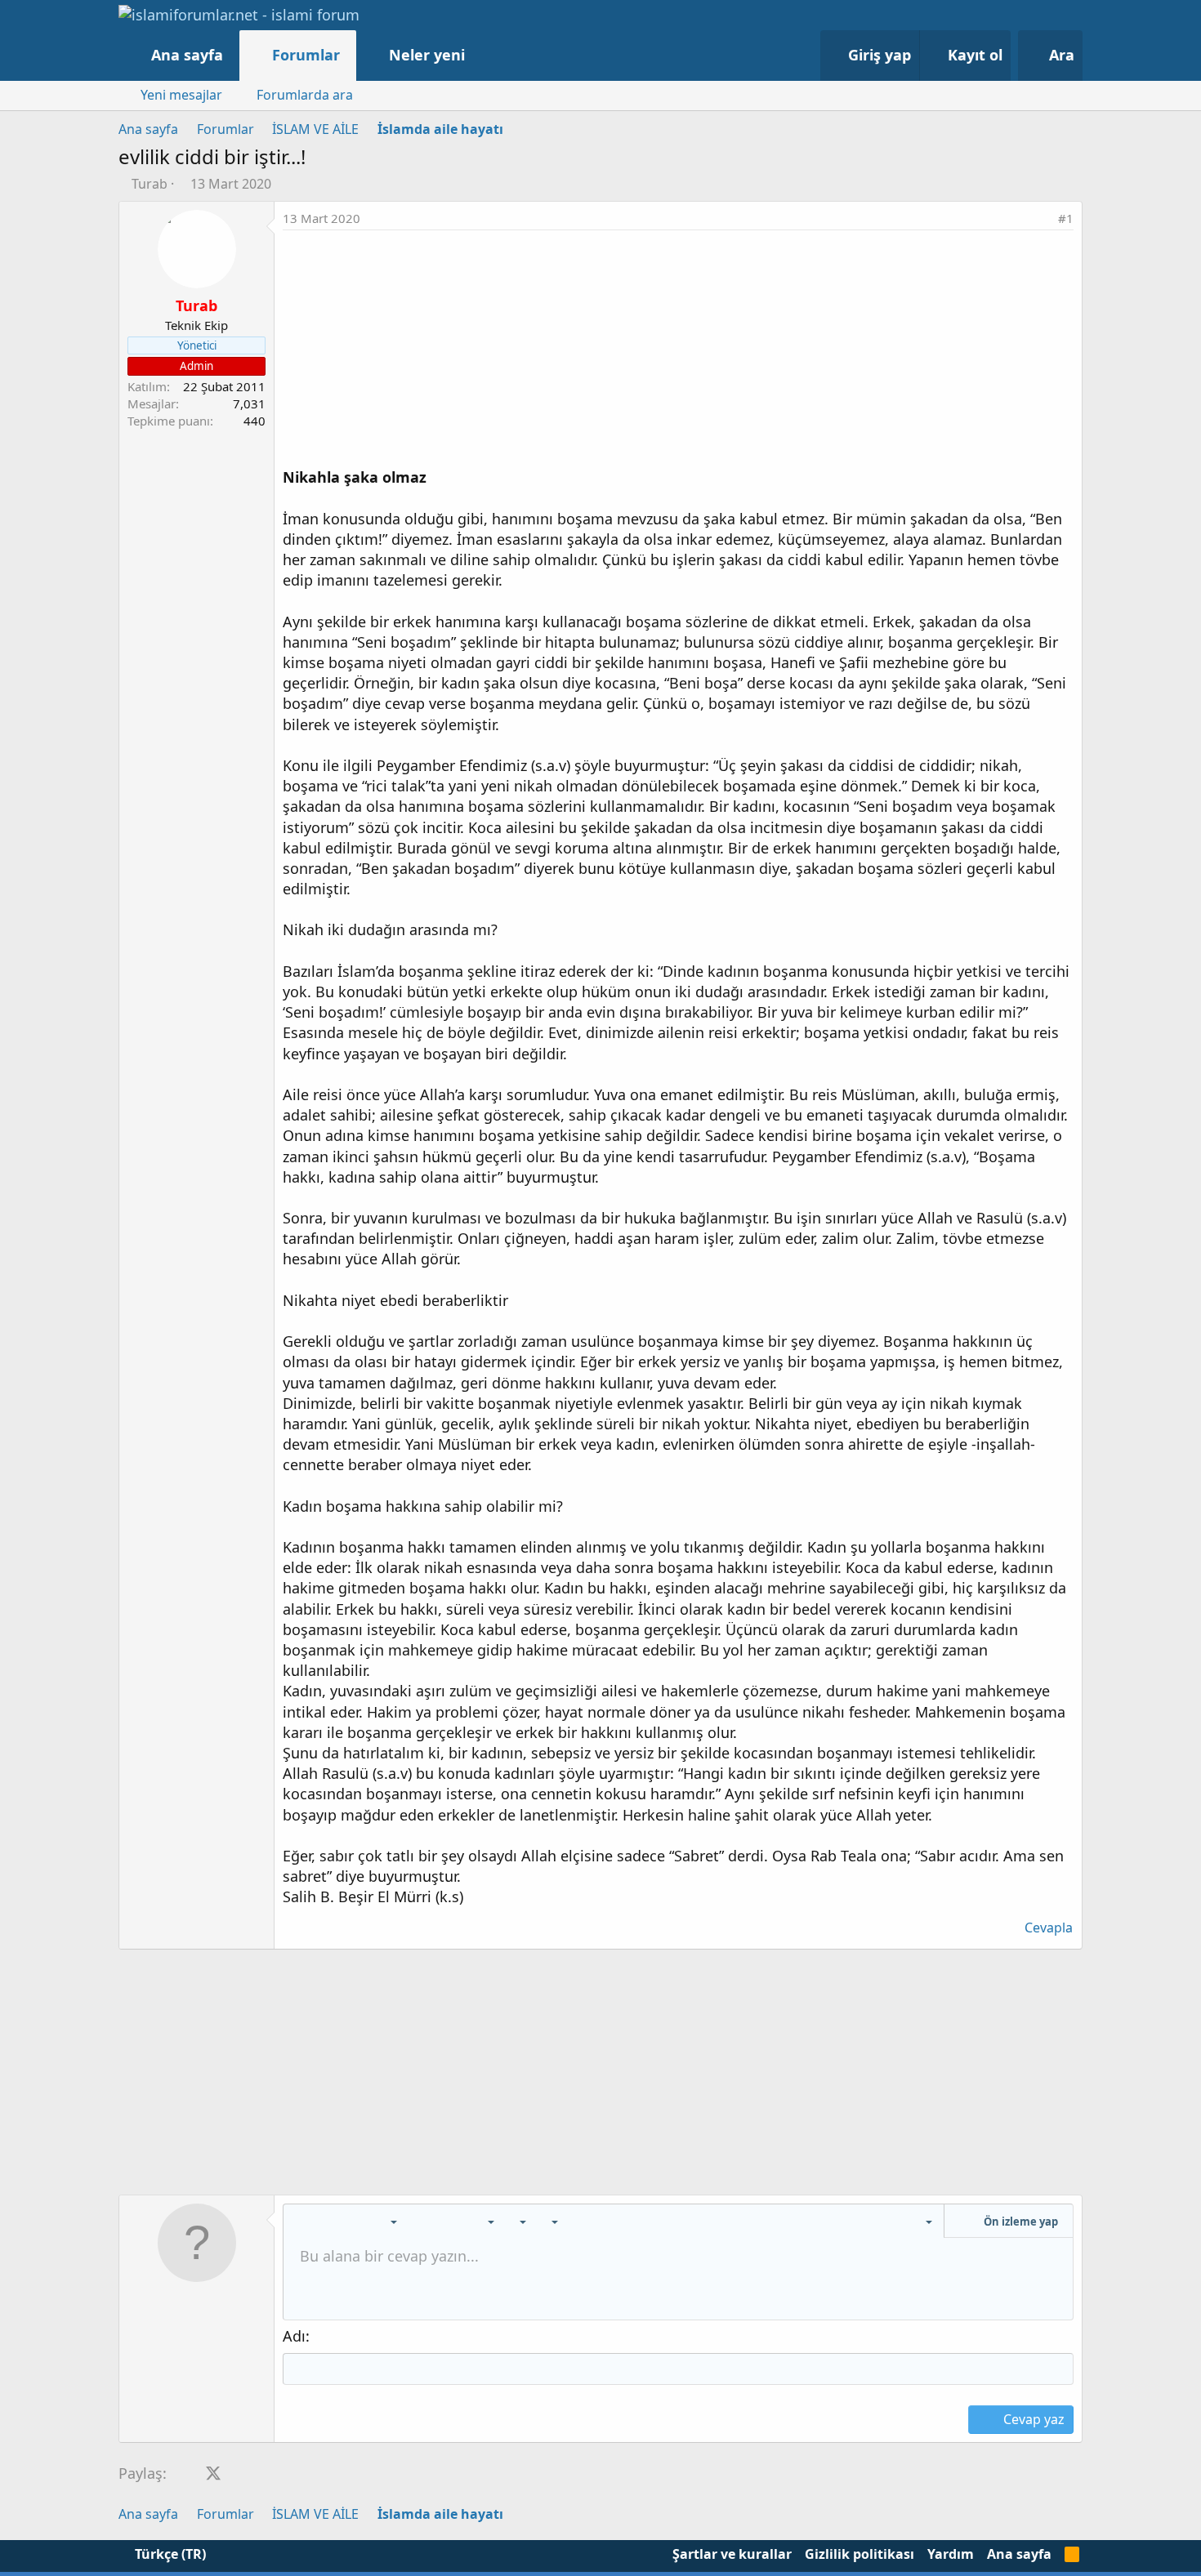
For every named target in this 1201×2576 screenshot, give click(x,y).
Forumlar (306, 55)
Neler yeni (427, 55)
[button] (482, 55)
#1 (1066, 218)
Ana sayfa (187, 55)
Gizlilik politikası (859, 2554)
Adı (294, 2336)
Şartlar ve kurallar (732, 2554)
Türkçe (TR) (169, 2554)
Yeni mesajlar (181, 95)
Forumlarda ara (305, 95)
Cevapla (1049, 1928)
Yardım (951, 2554)
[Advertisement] (678, 353)
